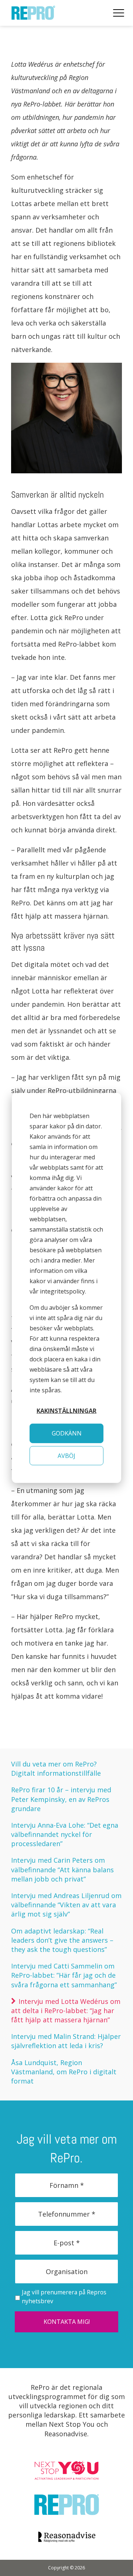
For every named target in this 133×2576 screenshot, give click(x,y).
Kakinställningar (66, 1411)
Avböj (66, 1456)
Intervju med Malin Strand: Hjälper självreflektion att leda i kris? (66, 2041)
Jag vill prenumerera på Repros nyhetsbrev (64, 2297)
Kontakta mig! (67, 2322)
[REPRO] (33, 16)
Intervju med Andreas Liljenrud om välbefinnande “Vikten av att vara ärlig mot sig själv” (66, 1905)
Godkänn (67, 1433)
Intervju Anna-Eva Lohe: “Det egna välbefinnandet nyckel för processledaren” (65, 1834)
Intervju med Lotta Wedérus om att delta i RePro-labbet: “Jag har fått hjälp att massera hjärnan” (66, 2011)
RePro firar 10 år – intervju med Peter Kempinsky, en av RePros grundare (61, 1799)
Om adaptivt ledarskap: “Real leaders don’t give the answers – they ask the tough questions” (62, 1940)
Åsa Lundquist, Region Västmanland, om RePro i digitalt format (64, 2072)
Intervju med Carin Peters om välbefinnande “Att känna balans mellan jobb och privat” (62, 1869)
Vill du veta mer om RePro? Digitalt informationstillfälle (56, 1769)
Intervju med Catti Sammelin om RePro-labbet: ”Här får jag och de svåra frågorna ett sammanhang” (64, 1975)
